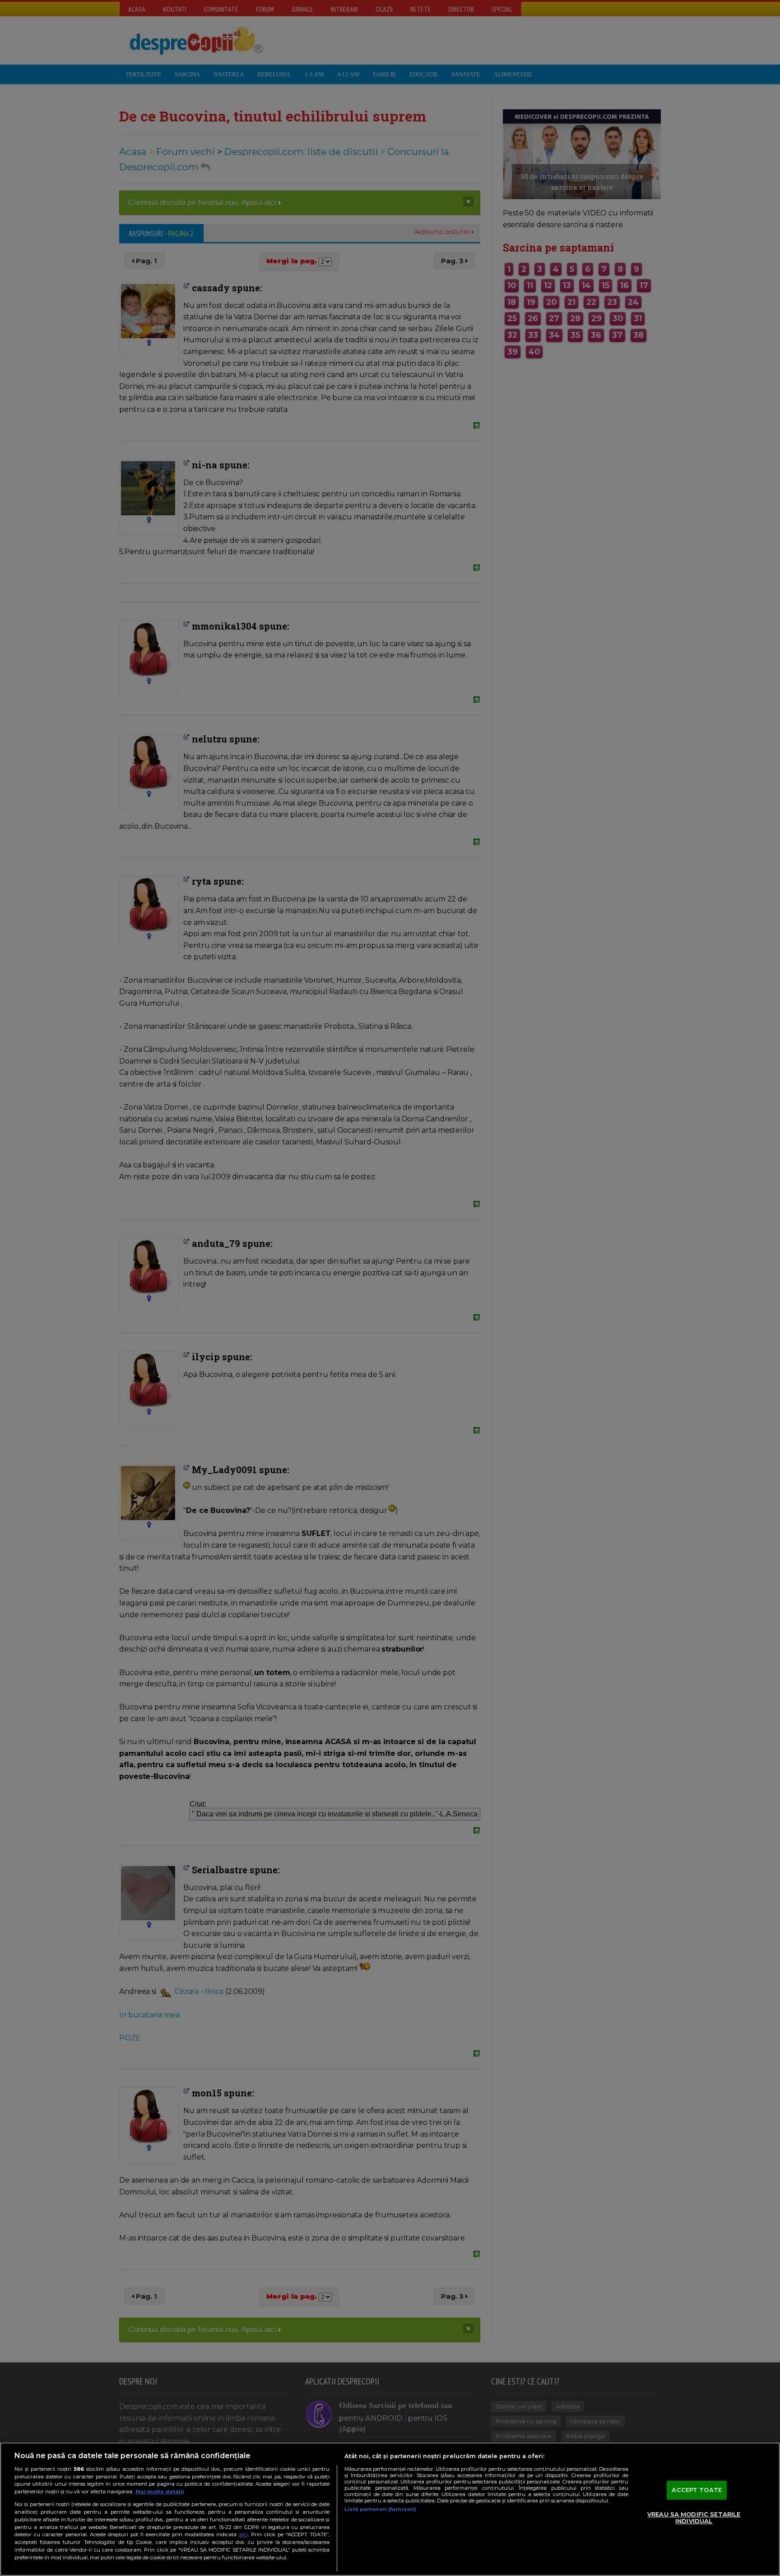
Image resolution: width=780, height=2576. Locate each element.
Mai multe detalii (160, 2492)
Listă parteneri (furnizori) (380, 2509)
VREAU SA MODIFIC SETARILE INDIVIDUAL (694, 2518)
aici (243, 2534)
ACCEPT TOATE (697, 2490)
